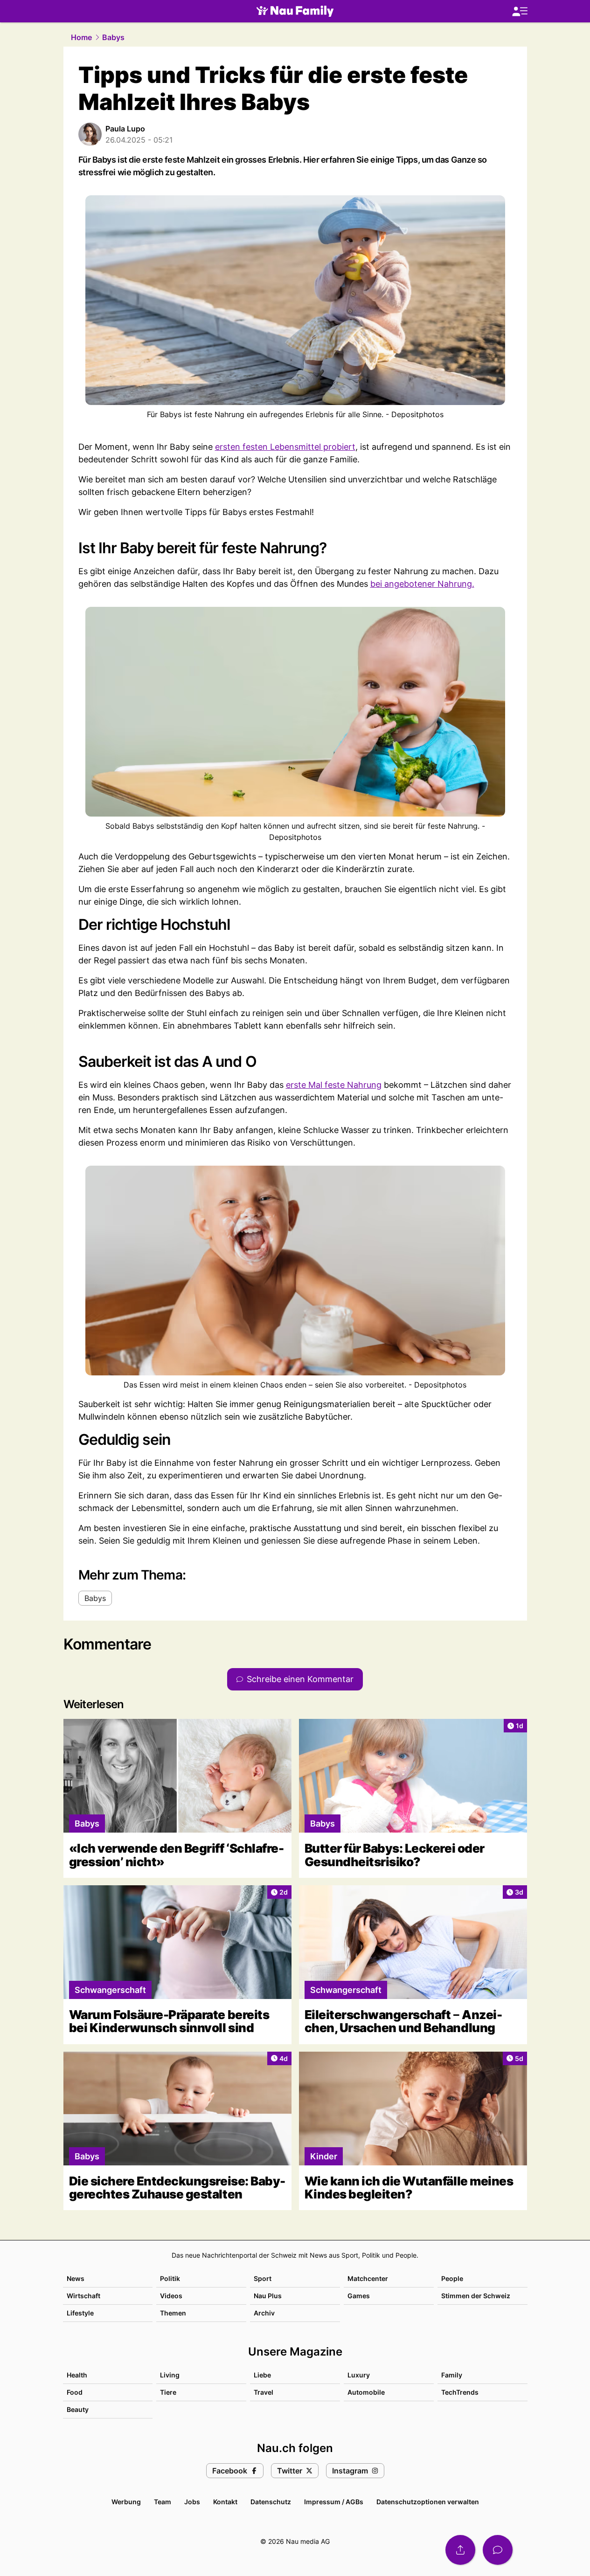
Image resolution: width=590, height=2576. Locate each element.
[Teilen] (460, 2550)
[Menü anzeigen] (520, 11)
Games (359, 2296)
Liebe (262, 2375)
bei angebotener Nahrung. (422, 584)
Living (170, 2375)
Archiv (264, 2313)
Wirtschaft (83, 2296)
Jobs (192, 2502)
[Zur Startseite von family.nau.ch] (295, 11)
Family (452, 2375)
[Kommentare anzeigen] (498, 2550)
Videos (171, 2296)
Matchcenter (368, 2278)
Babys (113, 37)
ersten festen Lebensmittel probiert (285, 447)
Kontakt (225, 2502)
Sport (263, 2278)
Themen (173, 2313)
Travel (264, 2392)
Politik (170, 2278)
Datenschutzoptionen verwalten (428, 2502)
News (76, 2278)
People (452, 2278)
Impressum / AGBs (334, 2502)
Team (163, 2502)
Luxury (359, 2375)
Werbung (126, 2502)
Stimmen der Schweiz (476, 2296)
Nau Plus (268, 2296)
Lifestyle (80, 2313)
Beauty (78, 2409)
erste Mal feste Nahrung (334, 1085)
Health (77, 2375)
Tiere (168, 2392)
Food (75, 2392)
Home (81, 37)
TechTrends (460, 2392)
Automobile (366, 2392)
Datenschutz (271, 2502)
